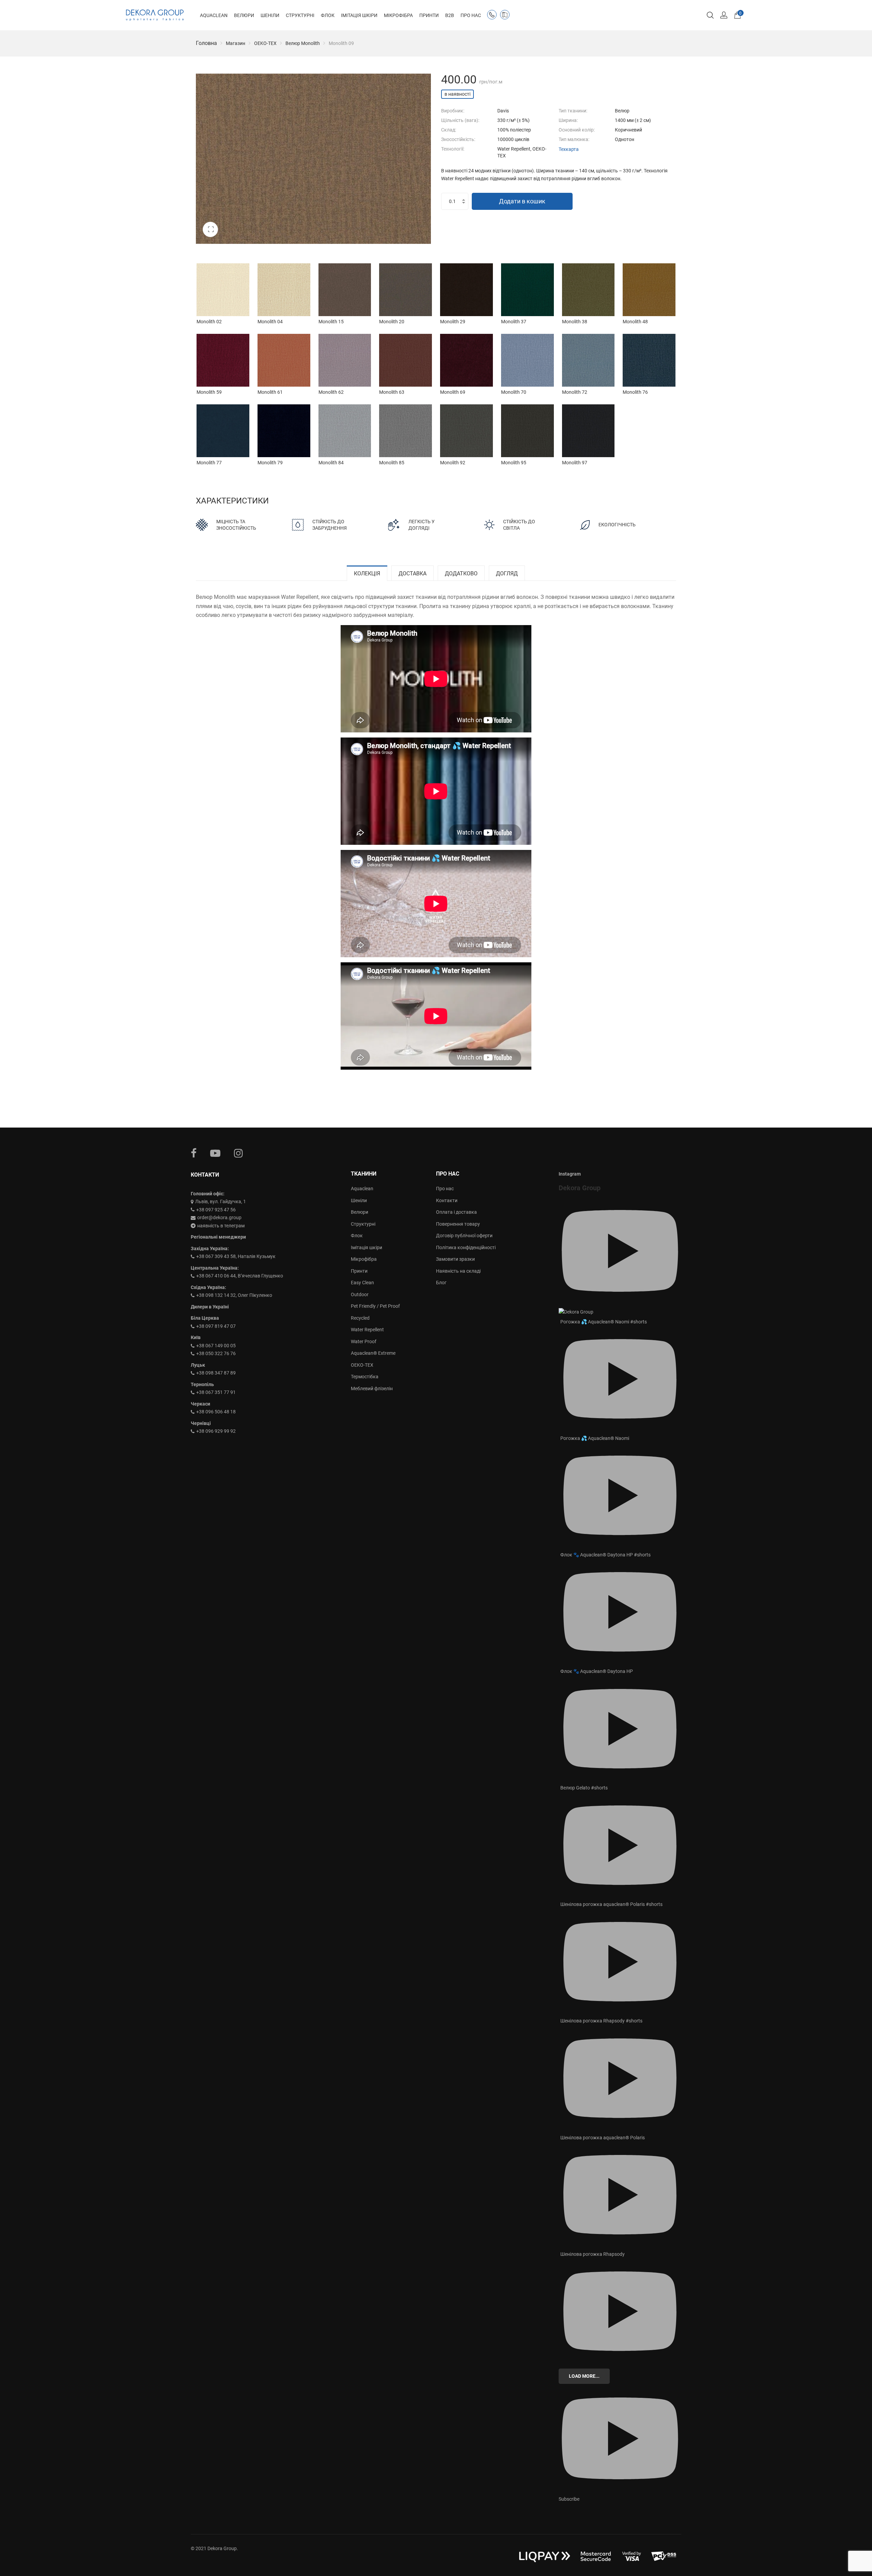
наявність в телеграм (221, 1226)
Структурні (363, 1224)
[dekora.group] (155, 15)
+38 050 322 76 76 (216, 1353)
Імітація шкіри (367, 1247)
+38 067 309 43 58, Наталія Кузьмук (236, 1256)
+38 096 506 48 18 (216, 1412)
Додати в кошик (522, 201)
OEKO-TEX (265, 43)
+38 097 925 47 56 (216, 1210)
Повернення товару (458, 1224)
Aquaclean (362, 1189)
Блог (441, 1283)
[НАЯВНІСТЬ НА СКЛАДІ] (506, 16)
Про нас (445, 1189)
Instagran (238, 1153)
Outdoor (360, 1294)
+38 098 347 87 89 (216, 1373)
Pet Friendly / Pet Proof (375, 1306)
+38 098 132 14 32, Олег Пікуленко (234, 1295)
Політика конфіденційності (466, 1247)
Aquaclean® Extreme (373, 1353)
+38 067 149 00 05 (216, 1346)
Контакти (447, 1200)
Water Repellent (367, 1330)
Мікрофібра (364, 1259)
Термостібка (365, 1377)
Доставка (412, 573)
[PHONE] (493, 16)
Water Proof (364, 1341)
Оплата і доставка (456, 1212)
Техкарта (569, 149)
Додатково (461, 573)
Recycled (360, 1318)
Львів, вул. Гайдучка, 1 (221, 1201)
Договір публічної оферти (464, 1236)
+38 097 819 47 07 (216, 1326)
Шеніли (359, 1200)
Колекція (367, 573)
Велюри (360, 1212)
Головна (206, 43)
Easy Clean (362, 1283)
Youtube (215, 1153)
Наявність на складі (458, 1271)
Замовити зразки (455, 1259)
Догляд (507, 573)
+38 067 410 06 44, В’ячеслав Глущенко (240, 1276)
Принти (359, 1271)
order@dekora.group (219, 1217)
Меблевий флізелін (372, 1388)
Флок (357, 1236)
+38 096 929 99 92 (216, 1431)
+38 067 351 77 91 (216, 1392)
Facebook (194, 1153)
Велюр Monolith (303, 43)
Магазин (236, 43)
